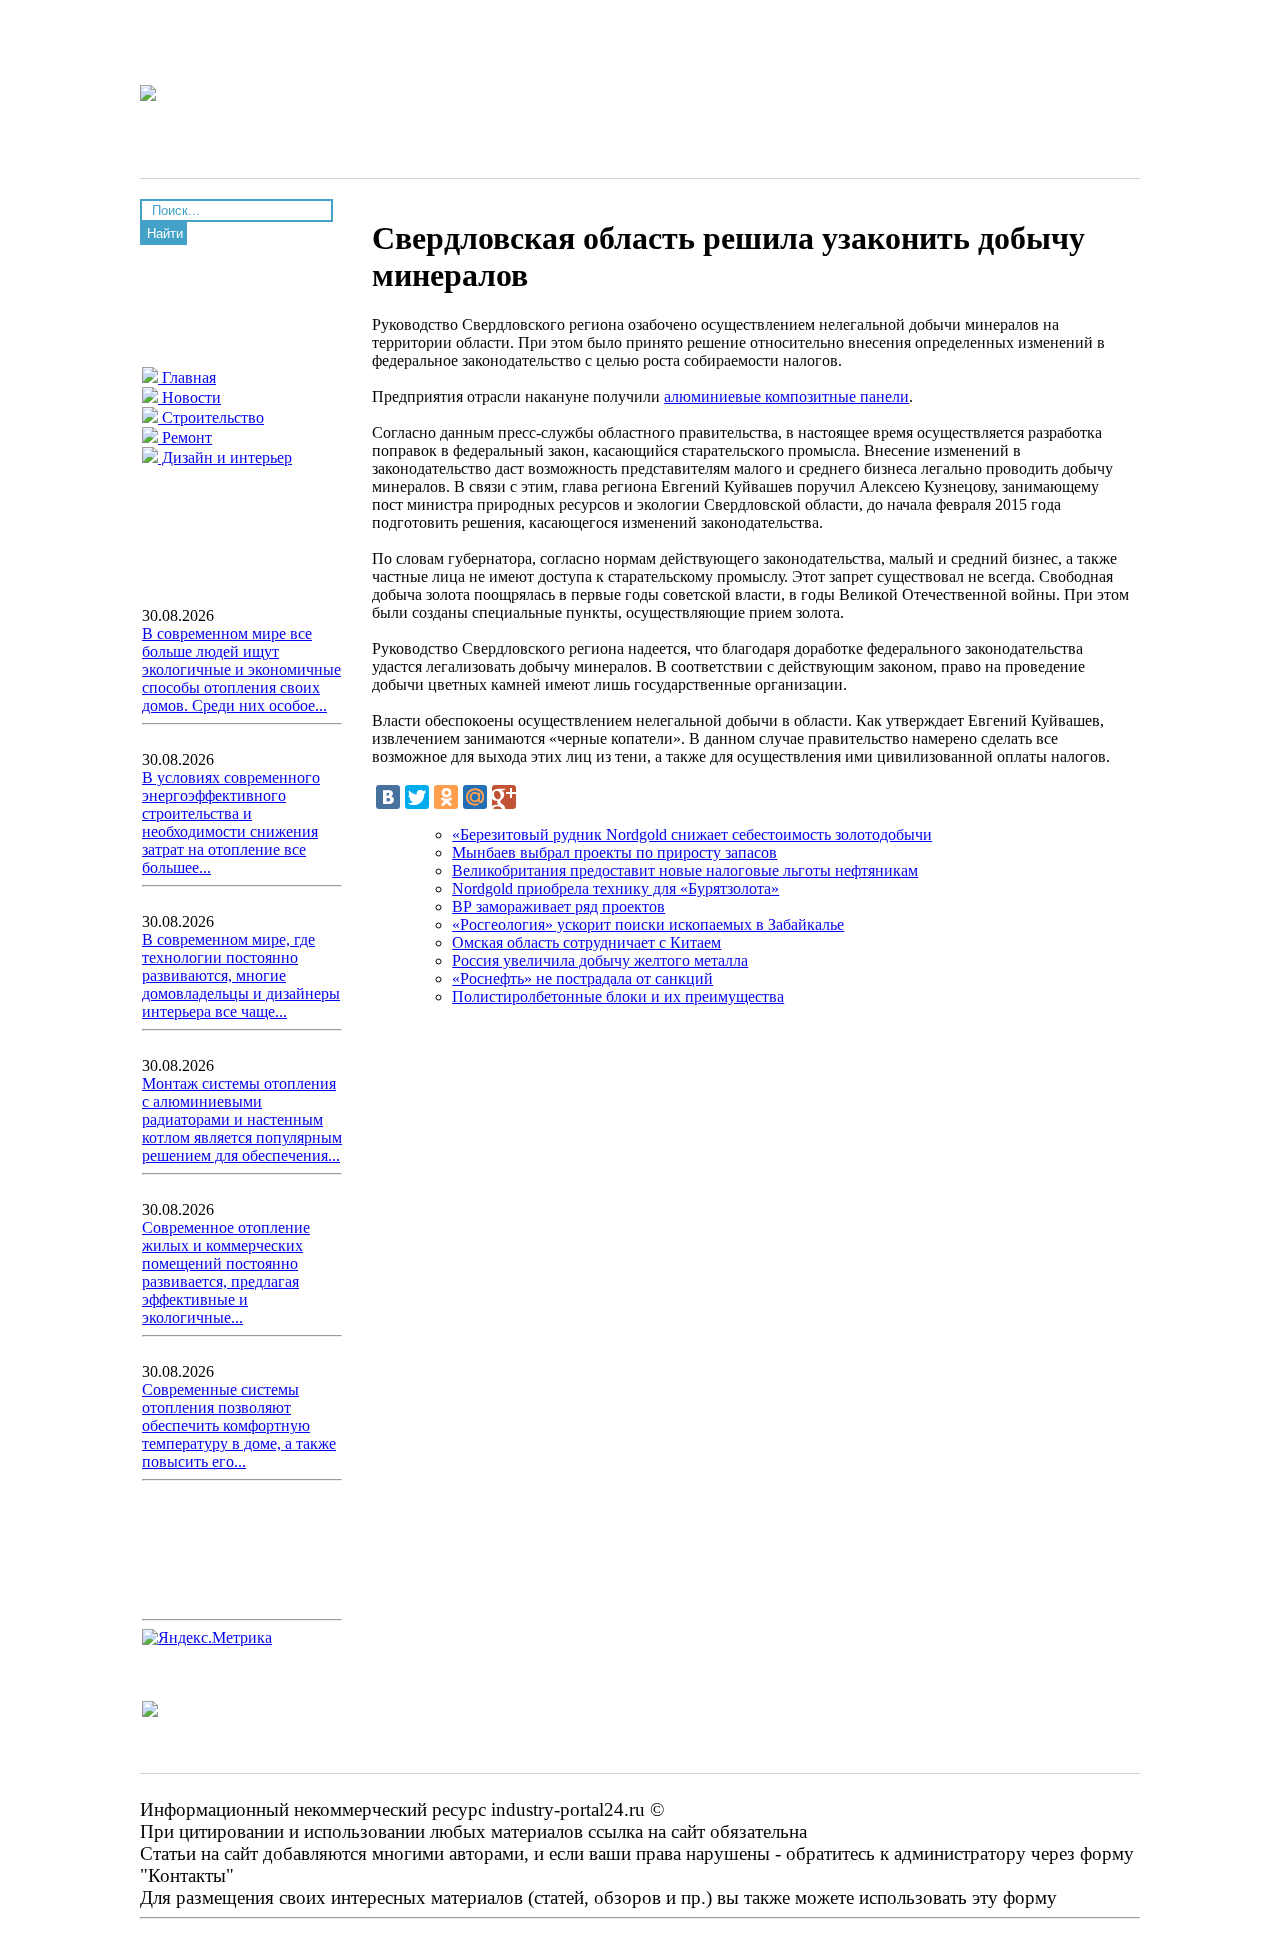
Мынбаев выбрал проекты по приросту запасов (614, 852)
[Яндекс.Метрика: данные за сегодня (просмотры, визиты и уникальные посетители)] (207, 1638)
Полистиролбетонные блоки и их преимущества (618, 996)
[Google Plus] (504, 797)
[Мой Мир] (475, 797)
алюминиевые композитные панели (786, 396)
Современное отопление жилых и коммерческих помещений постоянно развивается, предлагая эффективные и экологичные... (226, 1272)
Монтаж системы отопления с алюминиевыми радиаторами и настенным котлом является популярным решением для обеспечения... (242, 1119)
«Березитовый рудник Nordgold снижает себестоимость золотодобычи (692, 834)
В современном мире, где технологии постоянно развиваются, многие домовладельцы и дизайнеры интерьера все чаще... (241, 975)
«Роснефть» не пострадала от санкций (582, 978)
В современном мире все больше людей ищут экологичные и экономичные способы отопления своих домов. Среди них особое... (241, 669)
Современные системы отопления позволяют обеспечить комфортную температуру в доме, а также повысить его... (239, 1425)
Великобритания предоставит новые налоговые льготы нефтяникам (685, 870)
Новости (189, 397)
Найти (165, 233)
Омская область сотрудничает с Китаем (586, 942)
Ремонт (185, 437)
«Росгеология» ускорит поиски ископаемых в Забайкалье (648, 924)
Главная (187, 377)
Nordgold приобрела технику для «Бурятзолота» (615, 888)
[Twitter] (417, 797)
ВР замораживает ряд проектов (558, 906)
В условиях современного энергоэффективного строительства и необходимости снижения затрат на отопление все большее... (231, 822)
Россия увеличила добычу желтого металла (600, 960)
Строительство (211, 417)
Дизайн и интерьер (225, 457)
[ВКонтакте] (388, 797)
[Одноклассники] (446, 797)
